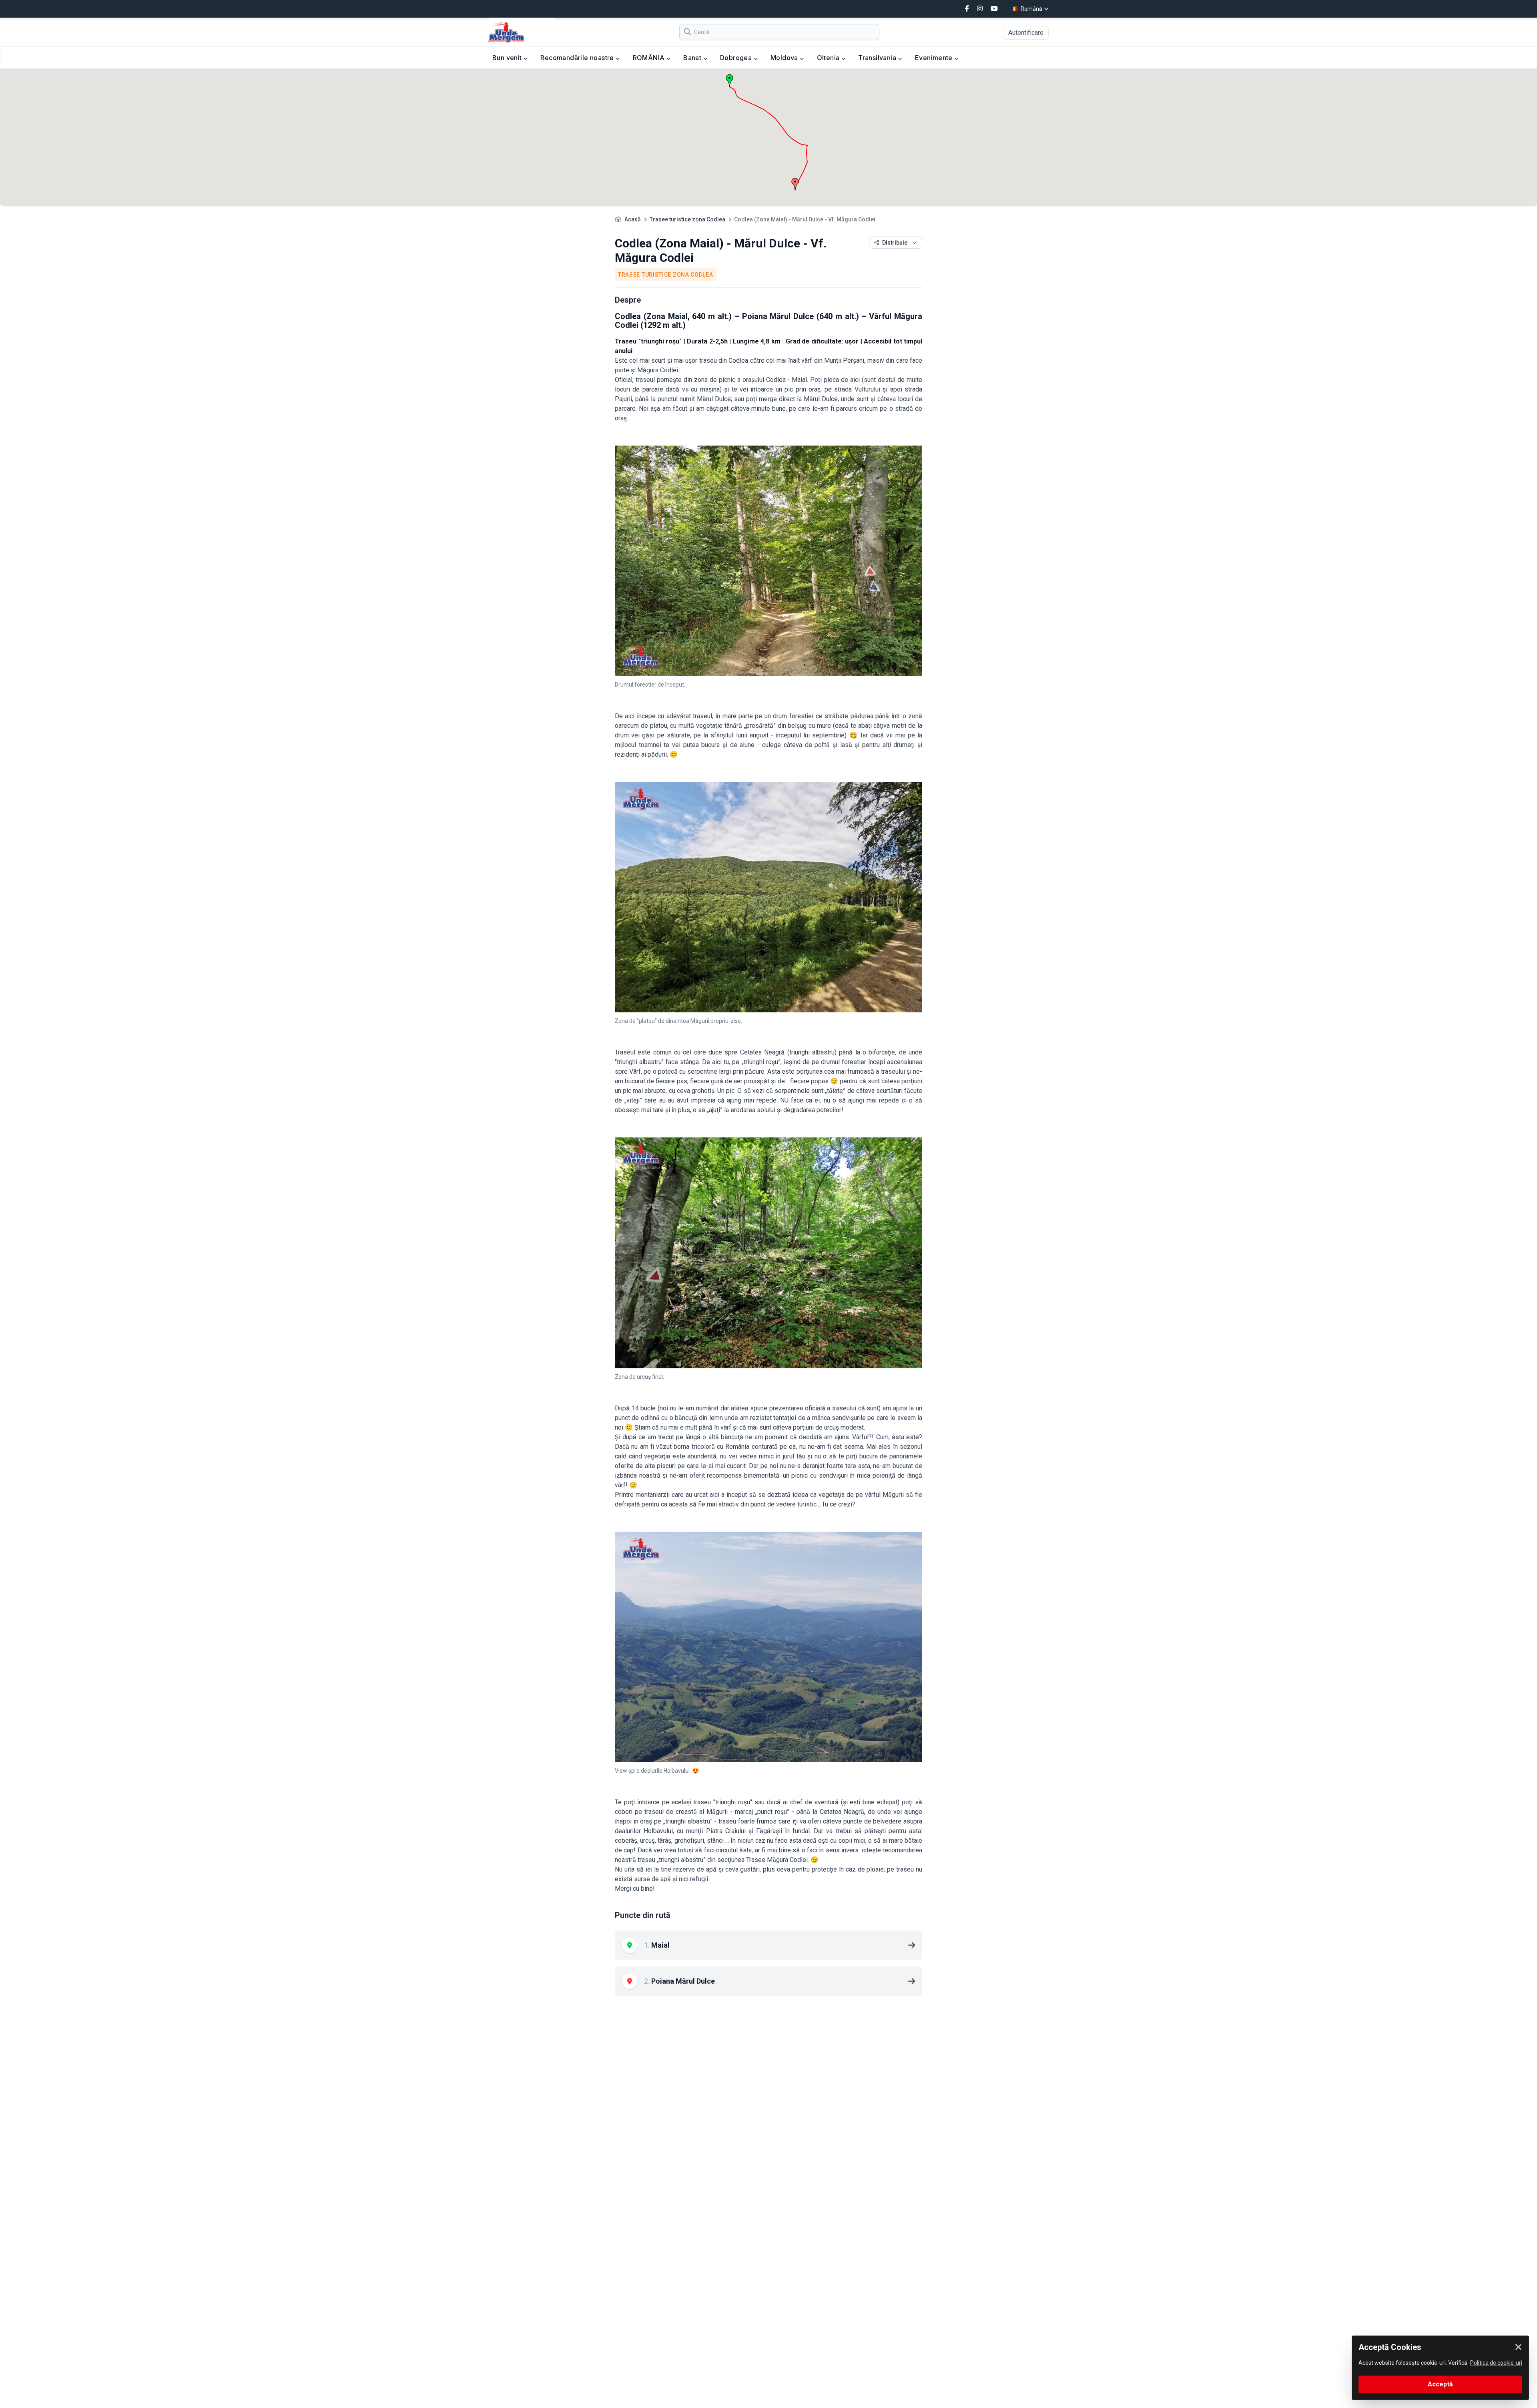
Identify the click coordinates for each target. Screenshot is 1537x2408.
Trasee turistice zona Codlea (687, 219)
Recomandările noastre (578, 58)
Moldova (785, 58)
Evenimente (935, 58)
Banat (693, 58)
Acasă (633, 219)
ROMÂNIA (650, 58)
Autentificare (1026, 33)
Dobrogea (737, 58)
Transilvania (878, 58)
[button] (795, 184)
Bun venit (508, 58)
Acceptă (1440, 2384)
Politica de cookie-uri (1496, 2363)
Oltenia (829, 58)
